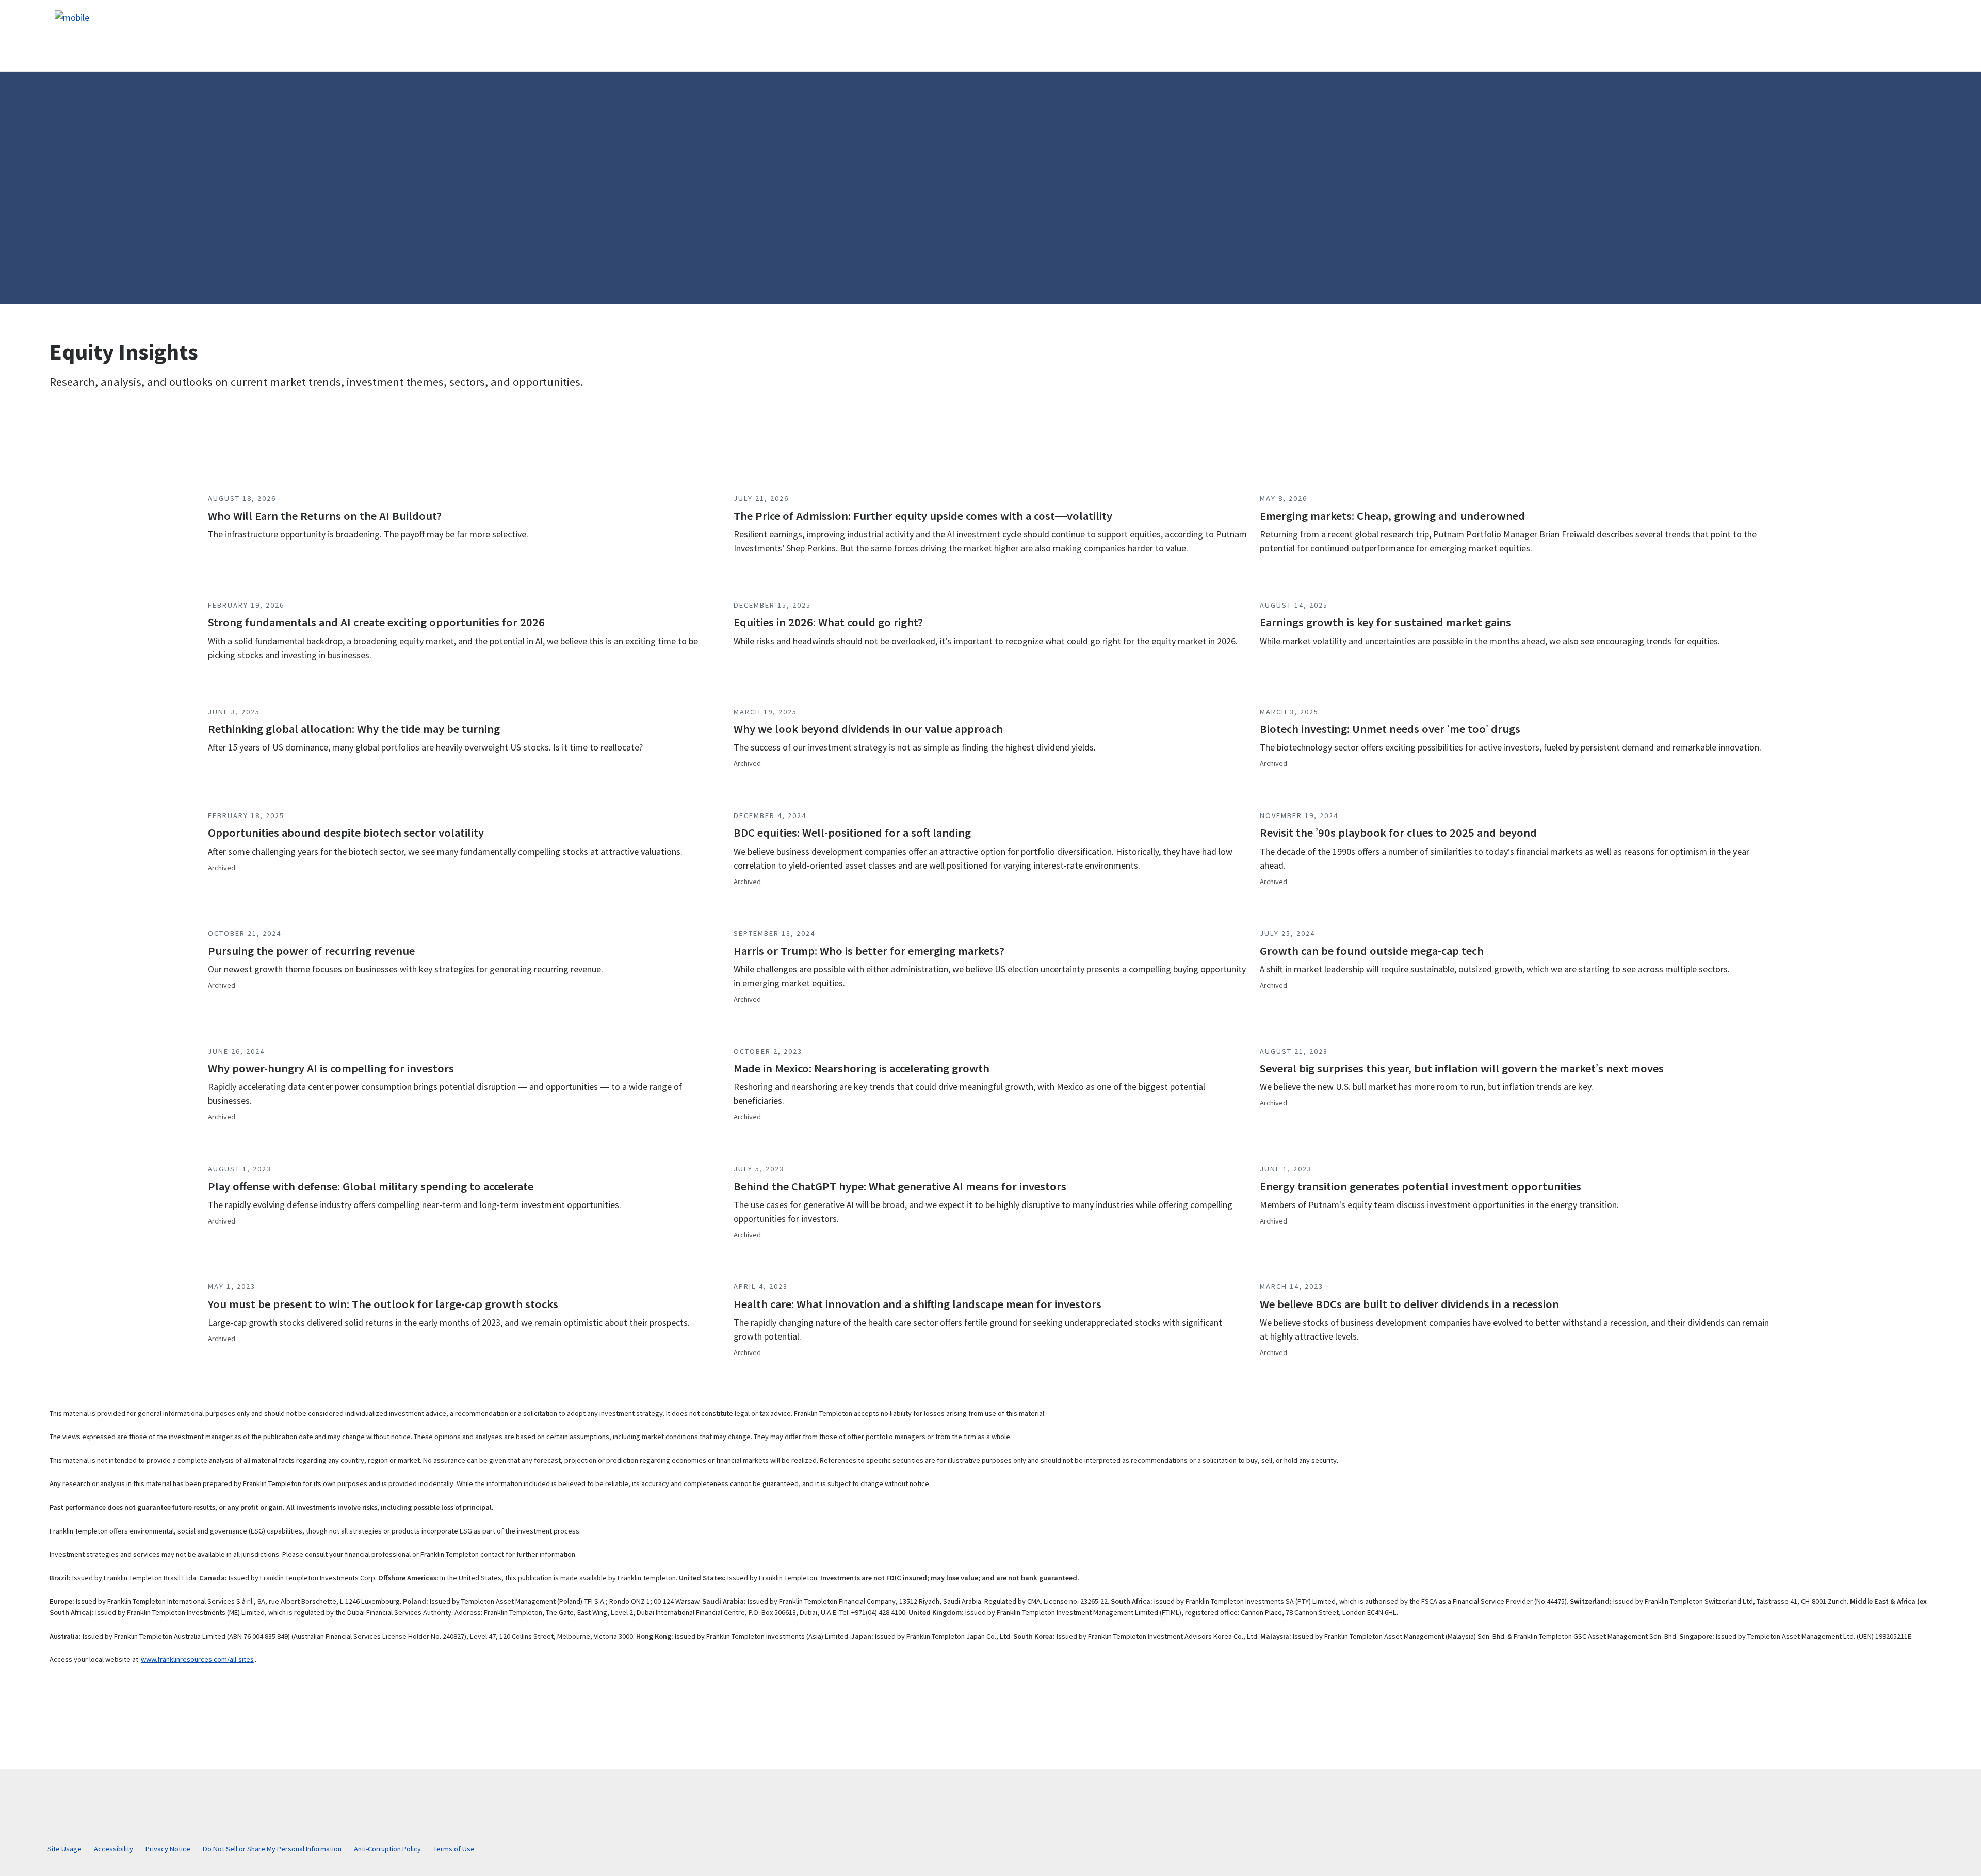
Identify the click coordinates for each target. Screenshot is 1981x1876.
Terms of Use (454, 1849)
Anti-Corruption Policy (387, 1849)
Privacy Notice (168, 1849)
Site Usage (64, 1849)
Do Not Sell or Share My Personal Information (272, 1849)
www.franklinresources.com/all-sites (197, 1659)
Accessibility (113, 1849)
